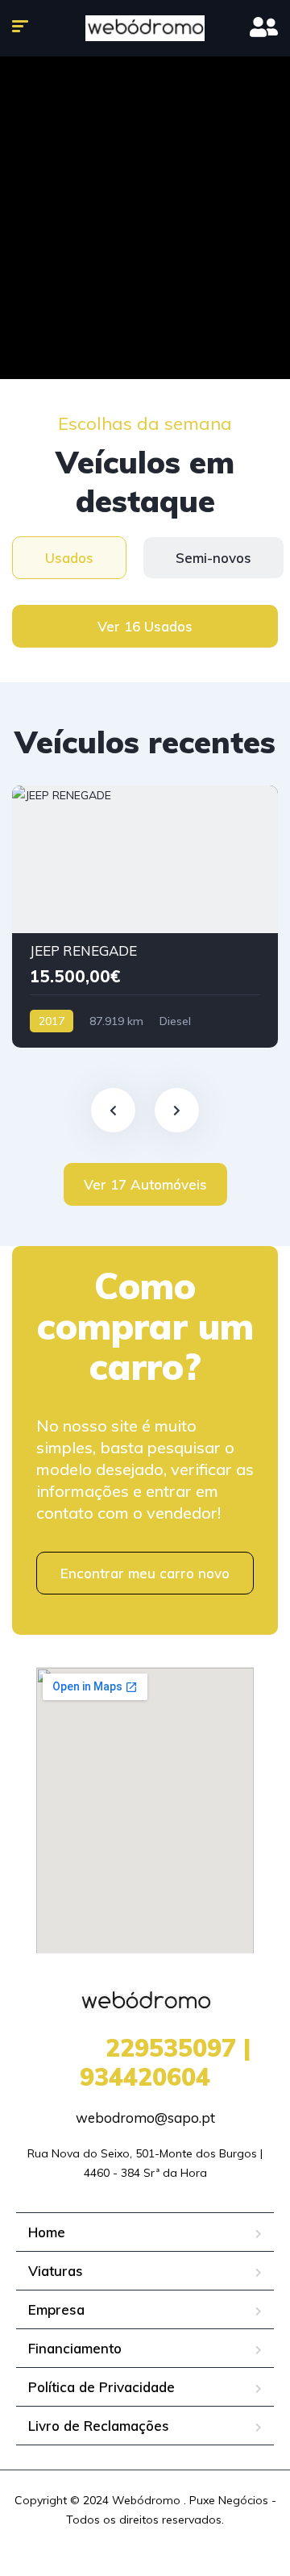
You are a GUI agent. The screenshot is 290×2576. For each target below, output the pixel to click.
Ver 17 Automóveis (145, 1184)
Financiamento (75, 2348)
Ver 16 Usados (145, 626)
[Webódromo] (145, 28)
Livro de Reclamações (99, 2426)
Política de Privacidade (101, 2387)
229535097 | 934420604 (145, 2062)
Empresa (56, 2309)
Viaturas (56, 2271)
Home (47, 2232)
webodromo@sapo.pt (145, 2117)
